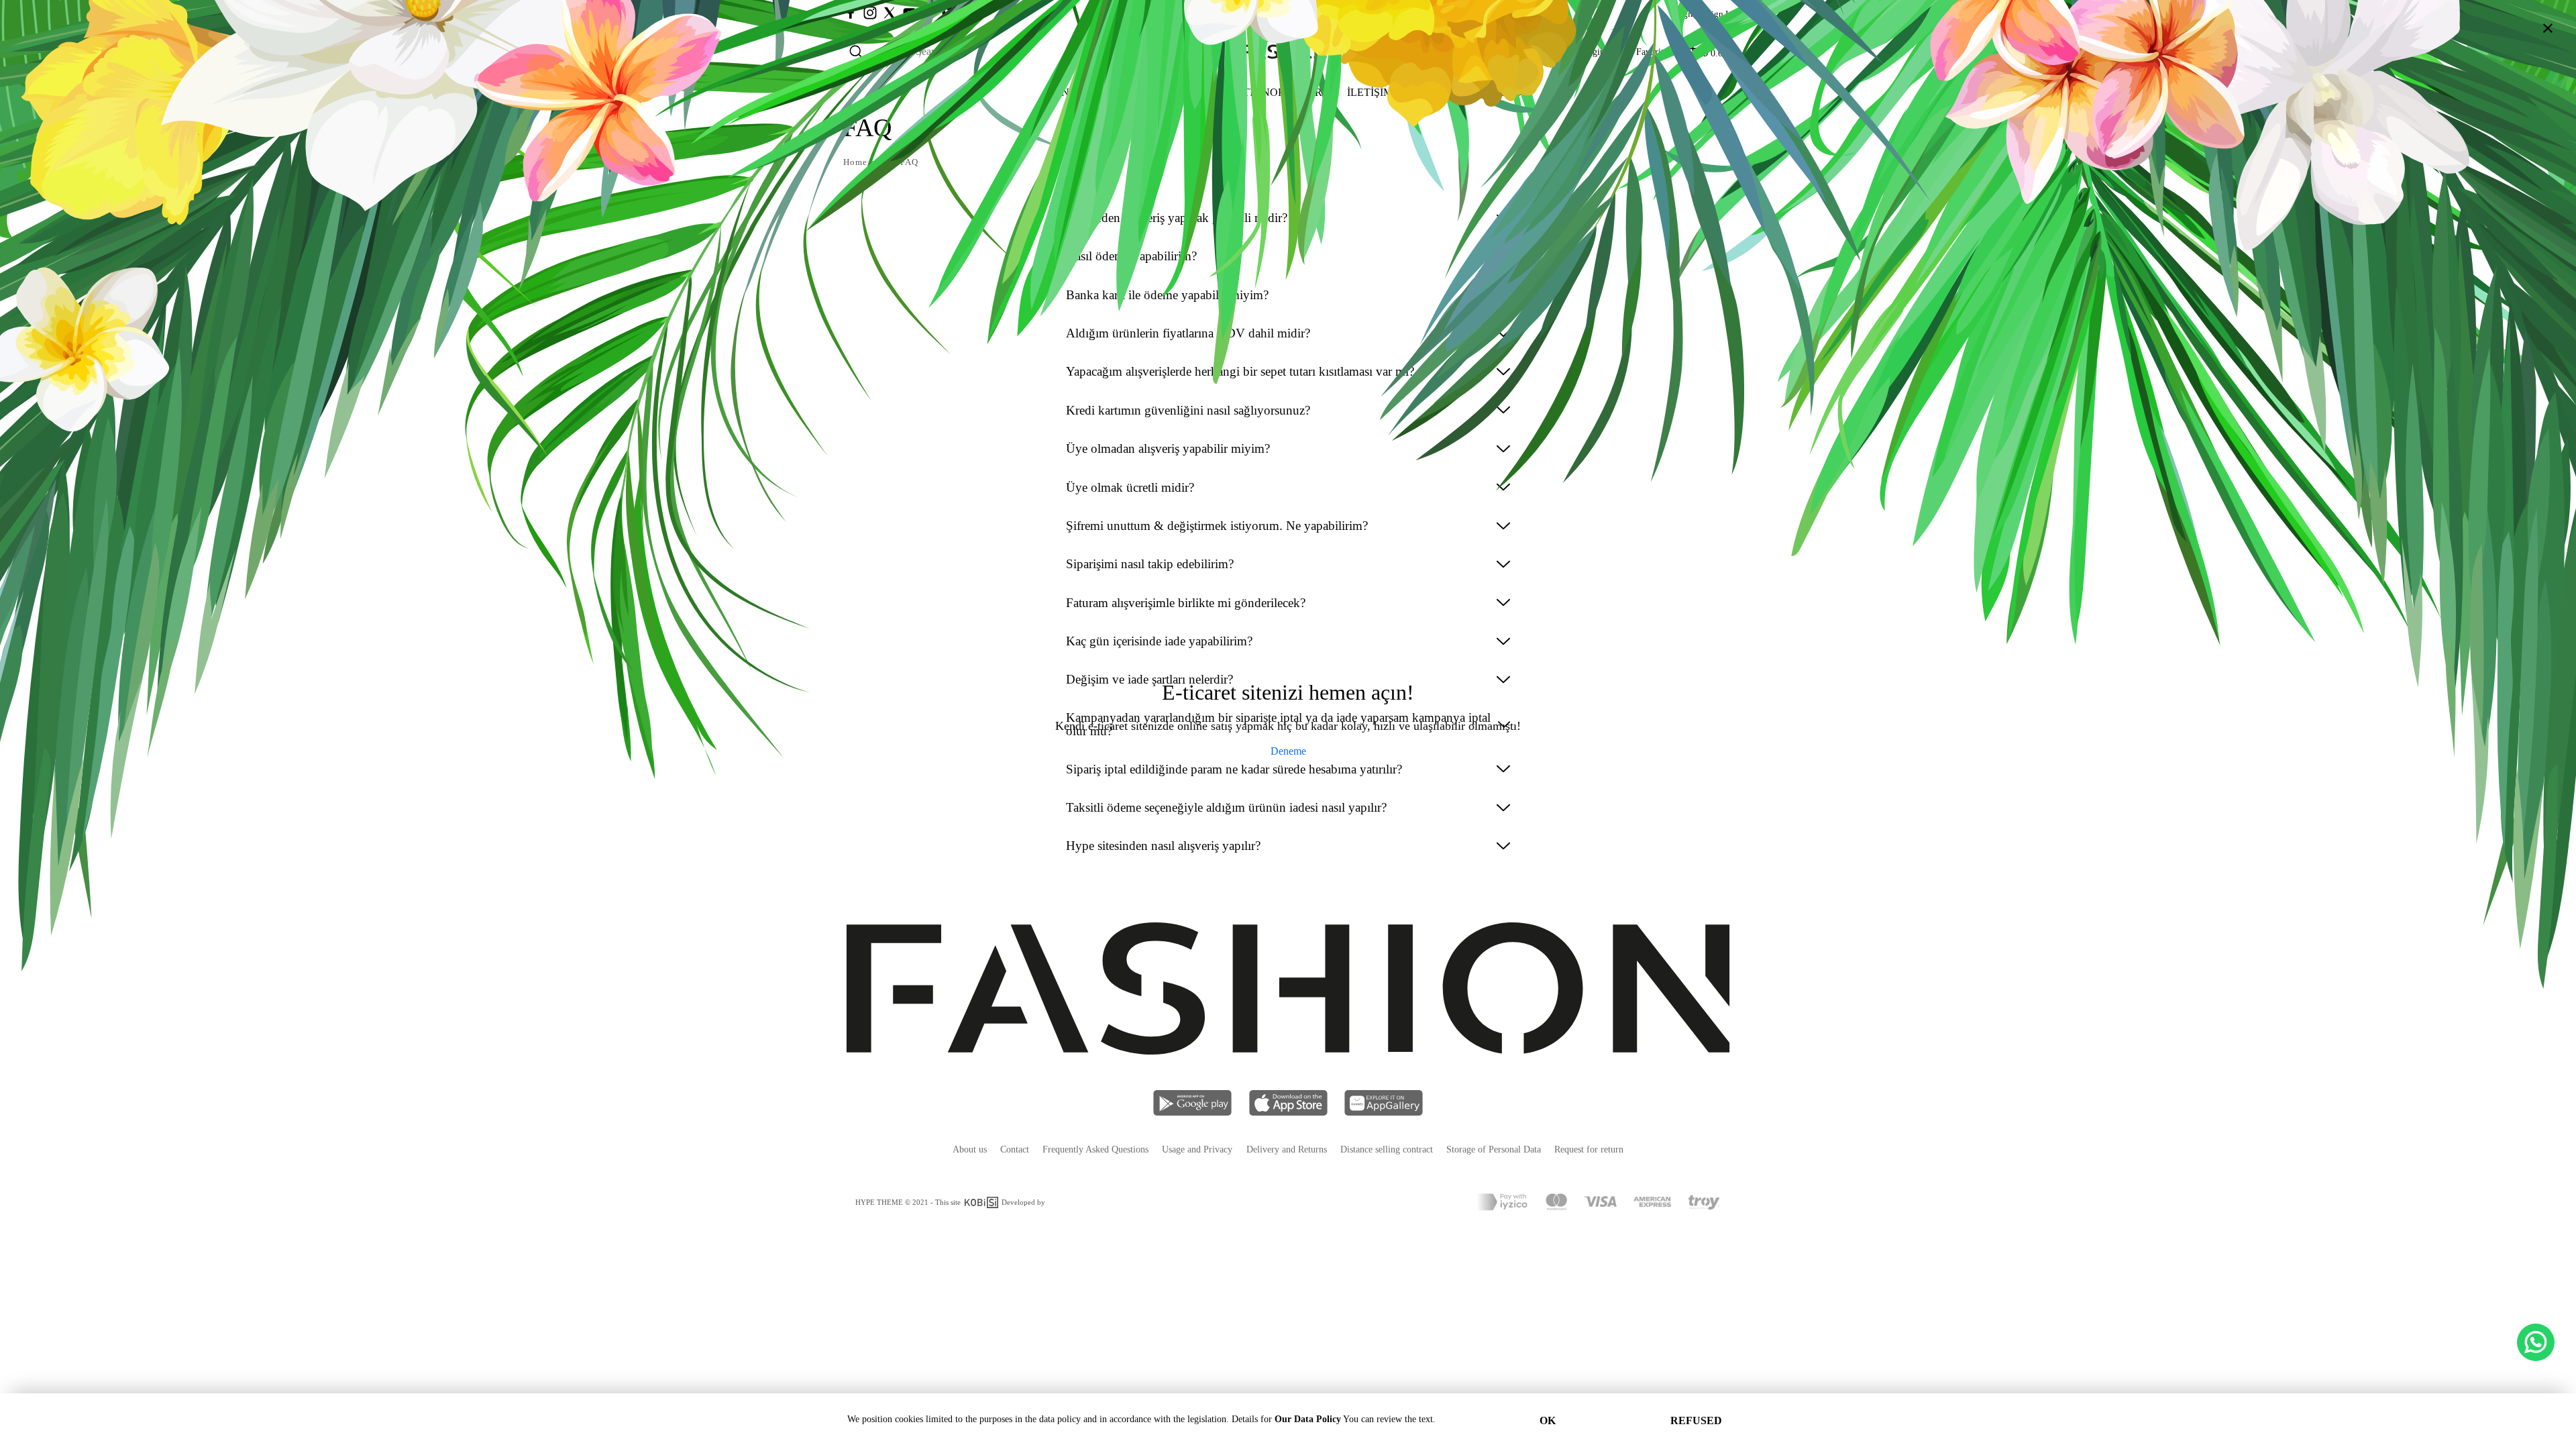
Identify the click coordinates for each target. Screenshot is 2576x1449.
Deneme (1288, 751)
